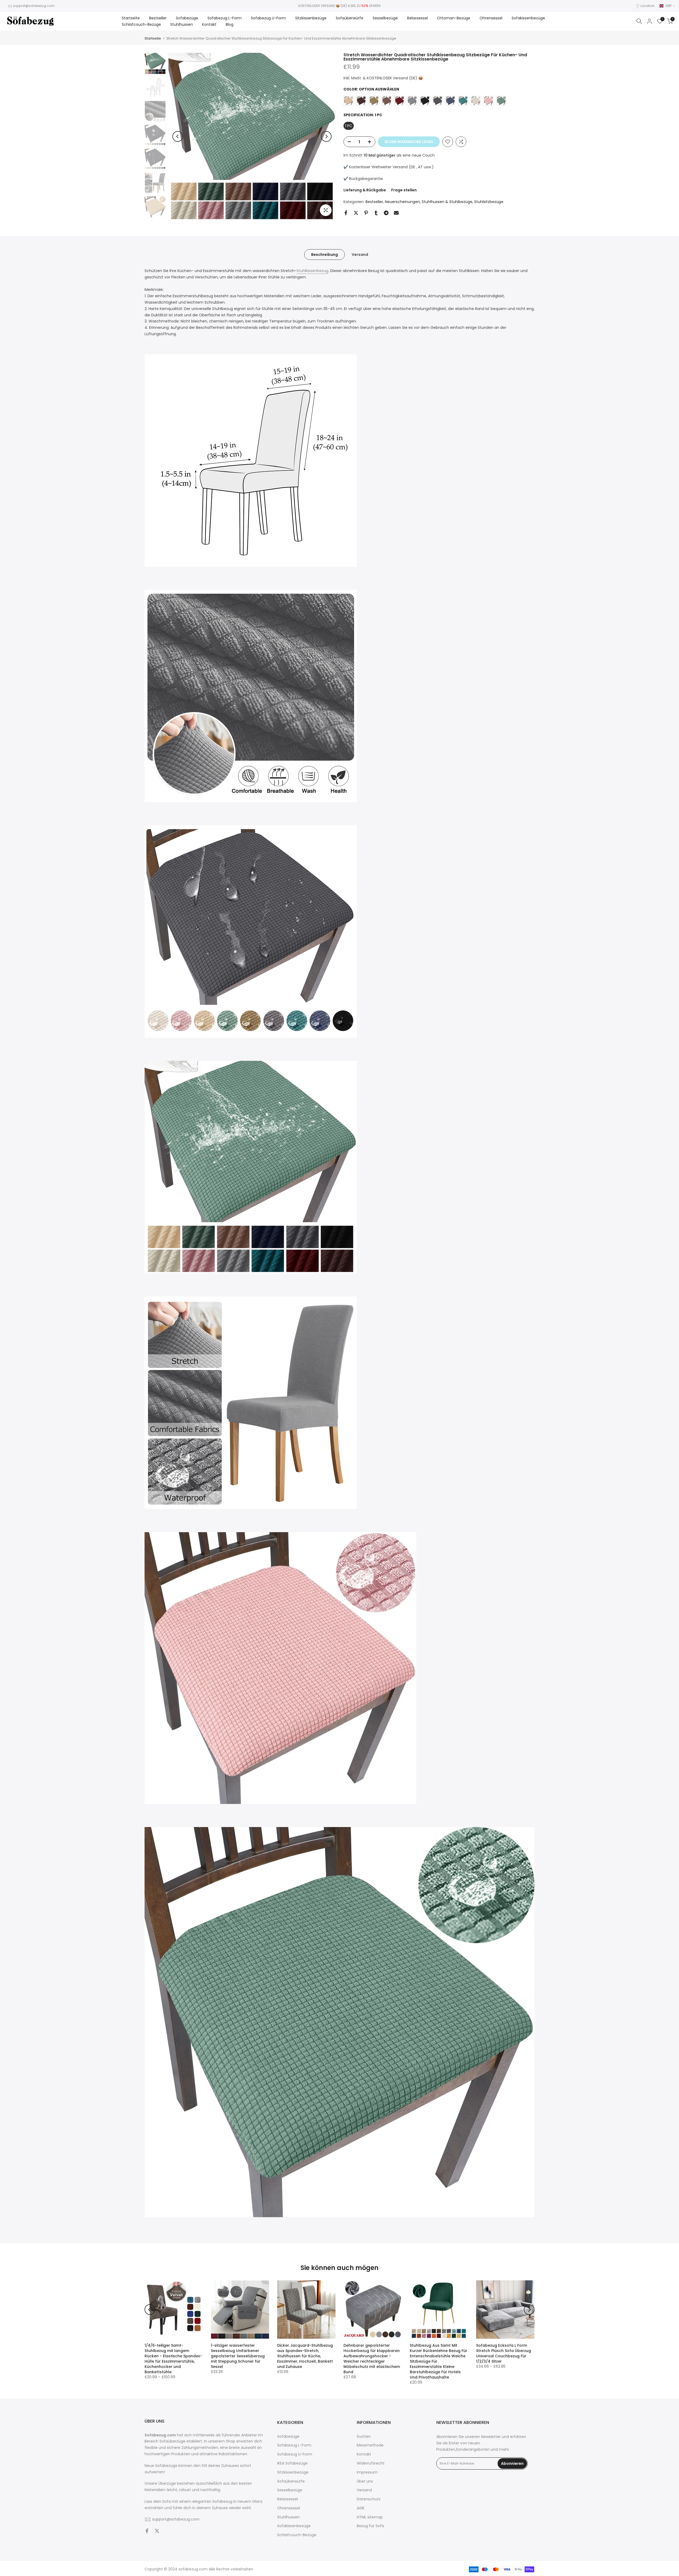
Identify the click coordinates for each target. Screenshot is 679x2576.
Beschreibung (325, 255)
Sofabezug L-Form (225, 18)
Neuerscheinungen (402, 202)
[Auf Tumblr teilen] (376, 213)
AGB (360, 2508)
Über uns (365, 2481)
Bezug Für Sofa (370, 2526)
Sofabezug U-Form (268, 18)
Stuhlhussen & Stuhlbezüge (447, 202)
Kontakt (209, 24)
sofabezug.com (193, 2569)
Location (648, 6)
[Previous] (178, 136)
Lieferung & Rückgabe (365, 190)
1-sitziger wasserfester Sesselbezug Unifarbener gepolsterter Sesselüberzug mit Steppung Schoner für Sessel (238, 2356)
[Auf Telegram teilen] (386, 213)
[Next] (326, 136)
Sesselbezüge (385, 18)
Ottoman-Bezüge (454, 18)
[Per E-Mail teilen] (396, 213)
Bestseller (158, 18)
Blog (230, 24)
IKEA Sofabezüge (292, 2463)
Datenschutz (369, 2499)
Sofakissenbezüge (528, 18)
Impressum (367, 2472)
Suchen (364, 2437)
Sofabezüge (187, 18)
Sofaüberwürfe (350, 18)
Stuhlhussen (182, 24)
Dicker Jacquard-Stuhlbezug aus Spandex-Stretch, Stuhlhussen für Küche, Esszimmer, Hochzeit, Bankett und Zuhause (305, 2356)
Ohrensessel (491, 18)
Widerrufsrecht (371, 2463)
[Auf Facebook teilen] (346, 213)
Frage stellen (404, 190)
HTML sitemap (370, 2517)
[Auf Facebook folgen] (147, 2531)
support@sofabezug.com (34, 6)
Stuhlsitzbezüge (489, 202)
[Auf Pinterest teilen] (366, 213)
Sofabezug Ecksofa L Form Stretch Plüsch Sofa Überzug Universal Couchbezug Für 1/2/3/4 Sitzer (504, 2353)
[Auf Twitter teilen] (356, 213)
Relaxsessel (417, 18)
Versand (360, 255)
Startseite (131, 18)
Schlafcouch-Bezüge (141, 24)
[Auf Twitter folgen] (157, 2531)
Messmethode (370, 2445)
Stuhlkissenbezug (312, 271)
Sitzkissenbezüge (311, 18)
